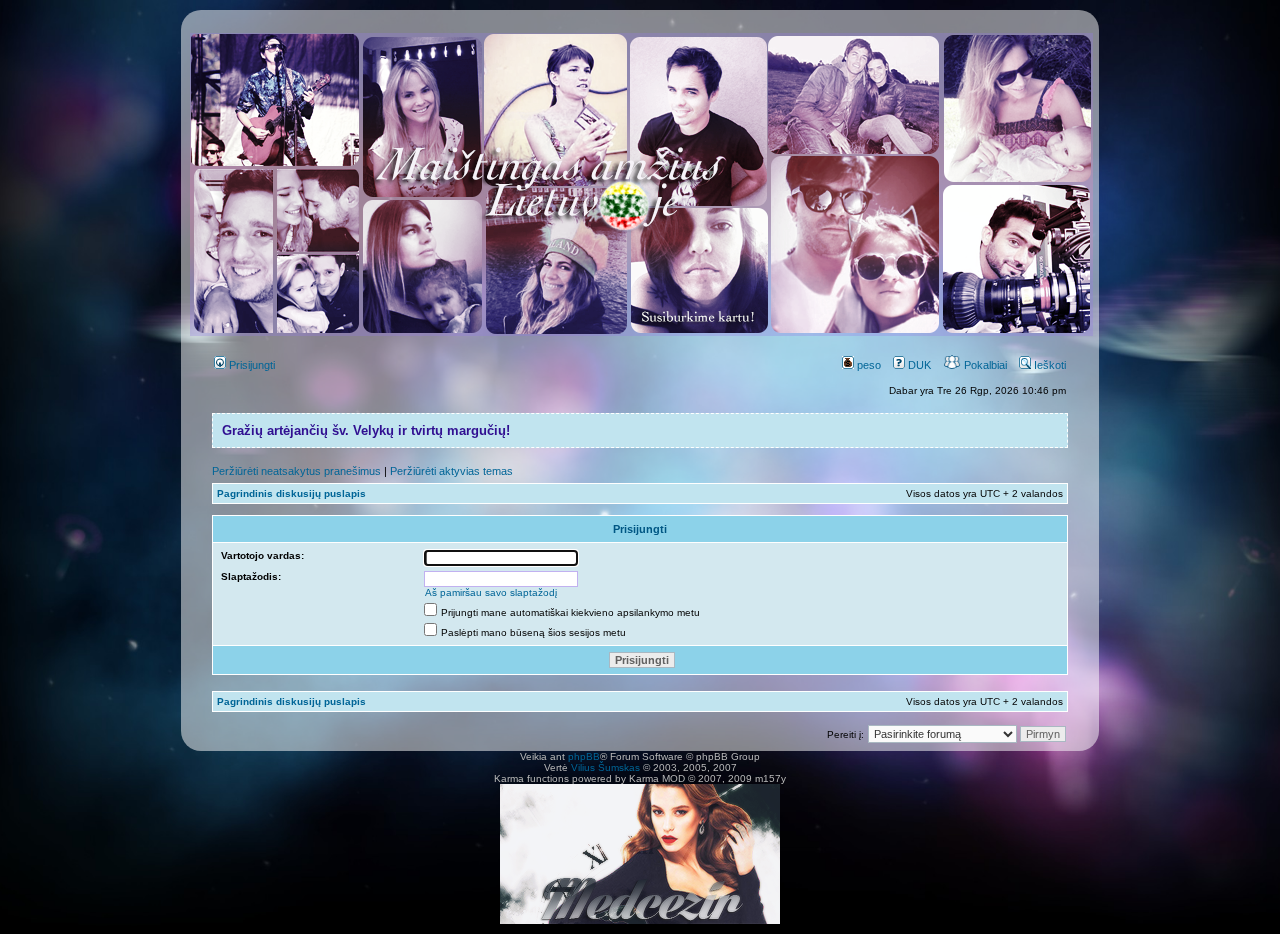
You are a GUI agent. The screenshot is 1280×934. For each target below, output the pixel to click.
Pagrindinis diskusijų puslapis (291, 493)
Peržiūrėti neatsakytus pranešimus (296, 471)
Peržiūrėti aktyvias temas (451, 471)
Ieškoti (1048, 365)
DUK (918, 365)
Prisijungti (250, 365)
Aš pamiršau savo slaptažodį (491, 592)
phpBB (584, 756)
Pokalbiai (984, 365)
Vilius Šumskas (605, 767)
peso (867, 365)
